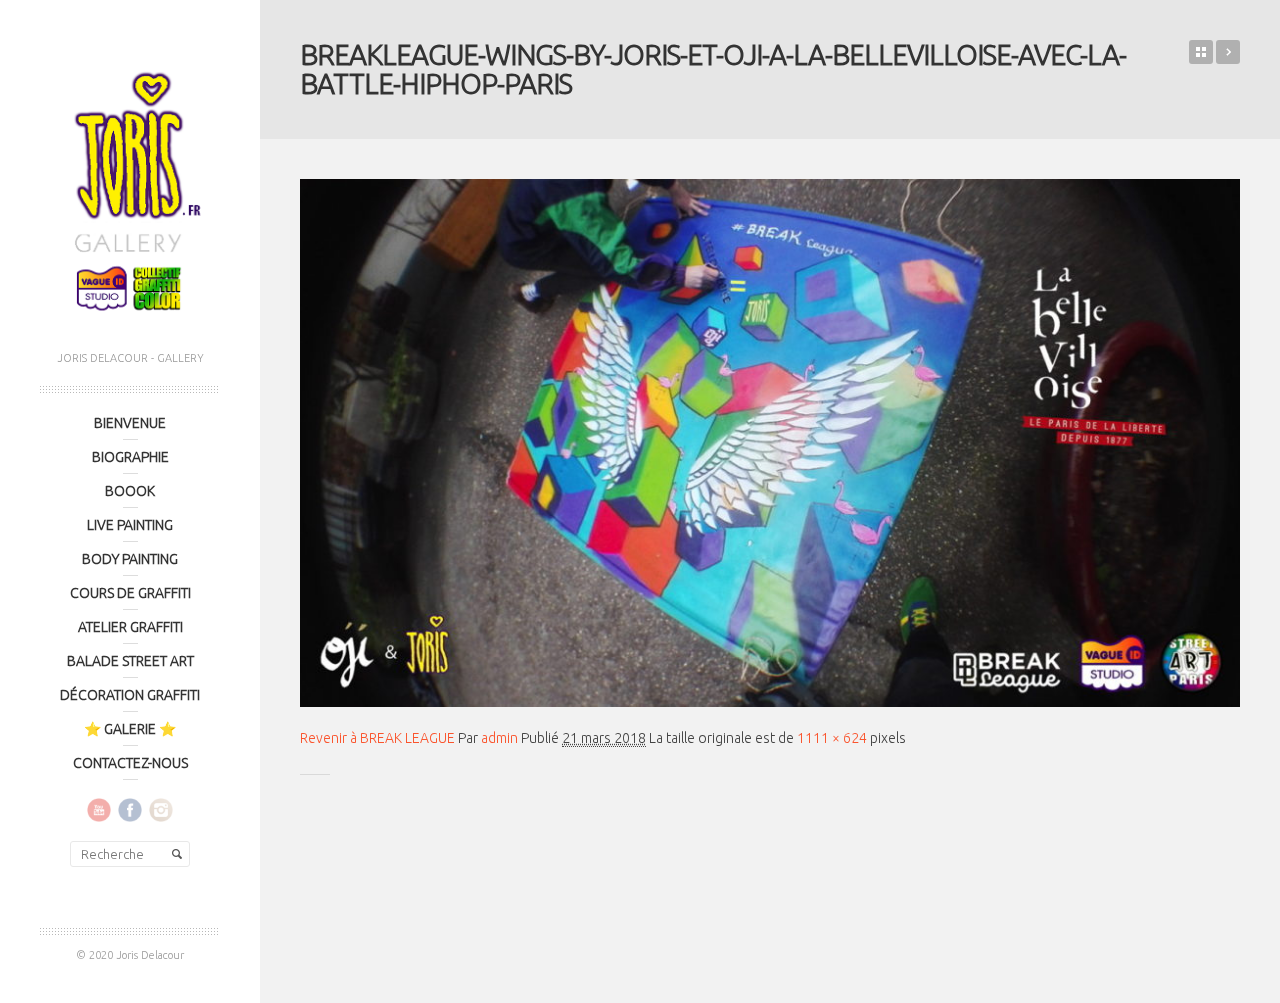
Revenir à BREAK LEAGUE (377, 738)
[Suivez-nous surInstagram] (161, 809)
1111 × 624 (832, 738)
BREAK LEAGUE (1228, 52)
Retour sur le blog (1201, 52)
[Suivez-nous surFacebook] (130, 809)
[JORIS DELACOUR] (130, 185)
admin (499, 738)
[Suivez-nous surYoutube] (99, 809)
